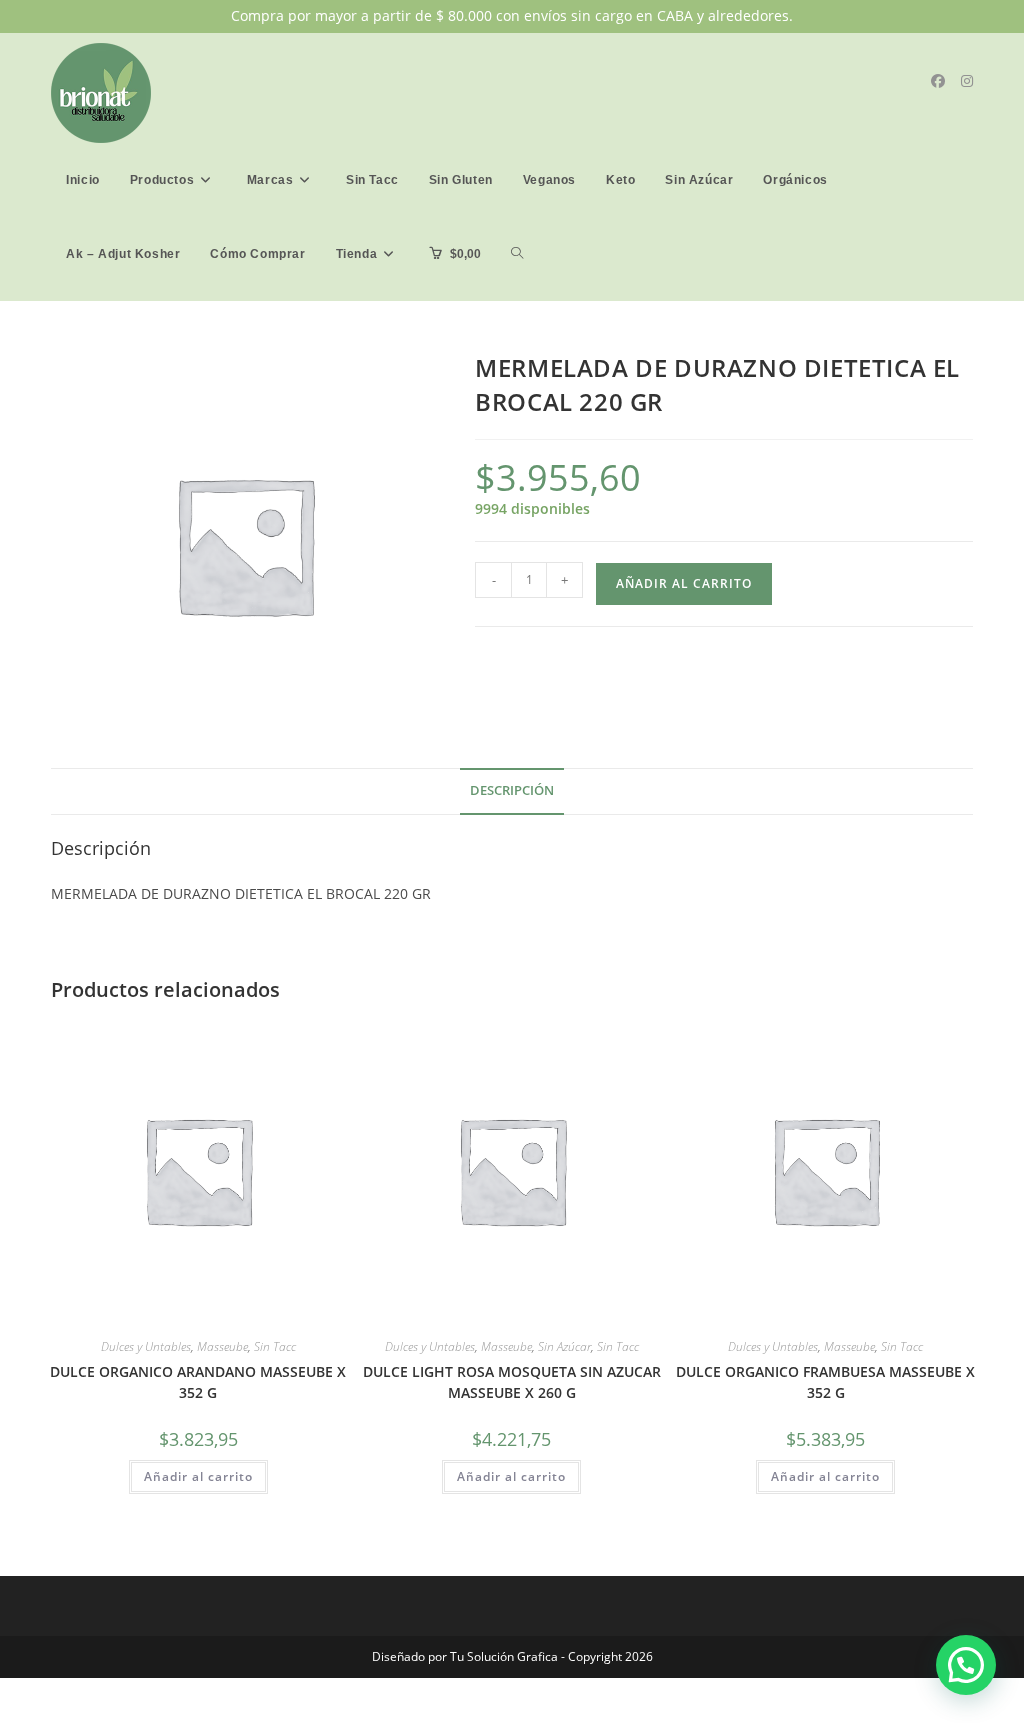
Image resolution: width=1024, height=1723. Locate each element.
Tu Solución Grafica (502, 1656)
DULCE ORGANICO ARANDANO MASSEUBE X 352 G (198, 1382)
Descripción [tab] (512, 790)
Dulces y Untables (146, 1346)
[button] (966, 1665)
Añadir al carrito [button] (198, 1476)
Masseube (222, 1346)
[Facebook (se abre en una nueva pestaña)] (938, 81)
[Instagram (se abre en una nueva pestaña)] (967, 81)
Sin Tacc (275, 1346)
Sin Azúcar (564, 1346)
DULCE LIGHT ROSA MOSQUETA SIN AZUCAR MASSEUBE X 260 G (512, 1382)
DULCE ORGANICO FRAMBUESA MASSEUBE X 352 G (825, 1382)
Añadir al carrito (684, 583)
